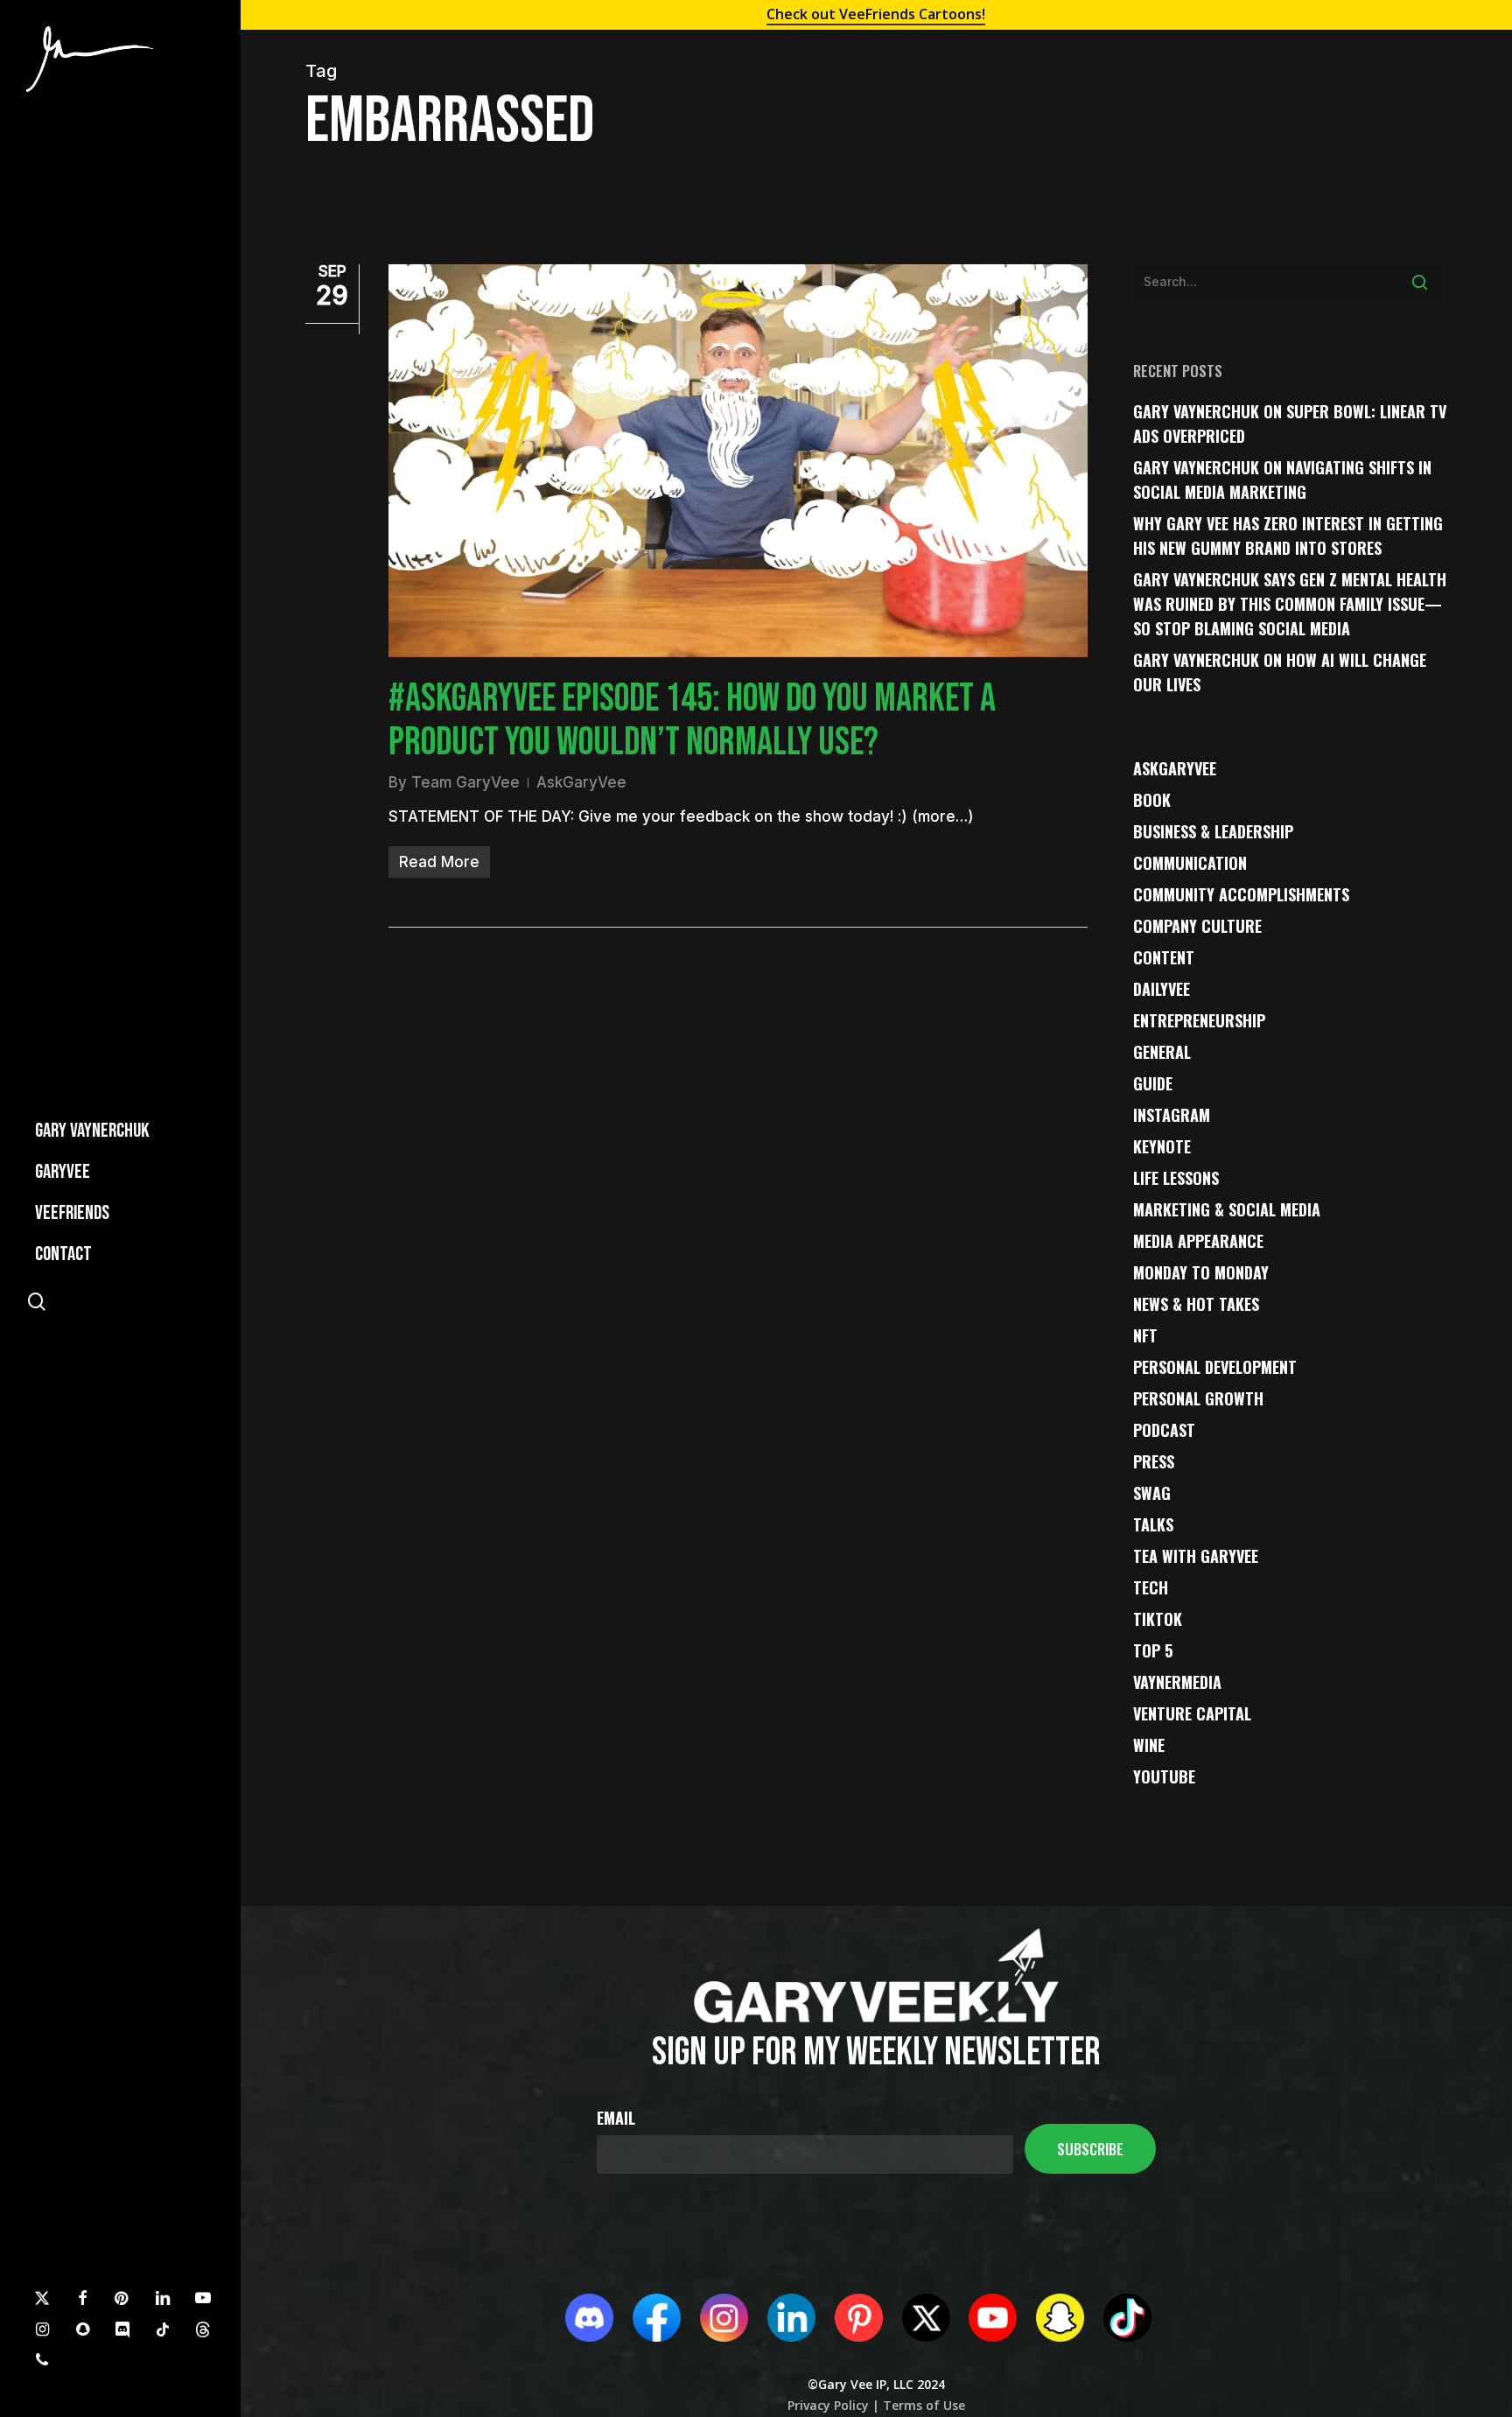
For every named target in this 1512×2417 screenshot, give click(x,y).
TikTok (1158, 1619)
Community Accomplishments (1241, 894)
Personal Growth (1198, 1398)
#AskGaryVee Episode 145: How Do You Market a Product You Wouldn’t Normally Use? (692, 721)
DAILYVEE (1162, 989)
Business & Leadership (1213, 831)
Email (616, 2118)
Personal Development (1215, 1367)
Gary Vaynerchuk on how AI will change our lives (1280, 672)
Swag (1152, 1493)
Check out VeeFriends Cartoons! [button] (876, 14)
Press (1154, 1461)
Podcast (1164, 1430)
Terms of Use (922, 2405)
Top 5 (1153, 1650)
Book (1152, 800)
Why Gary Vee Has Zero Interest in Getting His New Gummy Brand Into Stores (1288, 536)
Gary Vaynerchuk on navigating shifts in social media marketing (1282, 480)
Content (1164, 957)
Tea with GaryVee (1196, 1556)
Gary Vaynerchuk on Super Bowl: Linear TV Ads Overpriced (1290, 424)
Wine (1149, 1745)
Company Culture (1197, 926)
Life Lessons (1176, 1178)
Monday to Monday (1201, 1272)
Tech (1151, 1587)
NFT (1145, 1335)
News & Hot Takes (1196, 1304)
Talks (1153, 1524)
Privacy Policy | (833, 2405)
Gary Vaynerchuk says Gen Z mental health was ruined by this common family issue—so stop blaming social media (1290, 604)
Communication (1190, 863)
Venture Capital (1192, 1713)
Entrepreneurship (1199, 1020)
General (1162, 1052)
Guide (1153, 1083)
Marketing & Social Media (1227, 1209)
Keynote (1162, 1146)
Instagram (1172, 1115)
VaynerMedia (1177, 1682)
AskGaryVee (581, 782)
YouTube (1164, 1776)
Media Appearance (1198, 1241)
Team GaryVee (465, 782)
